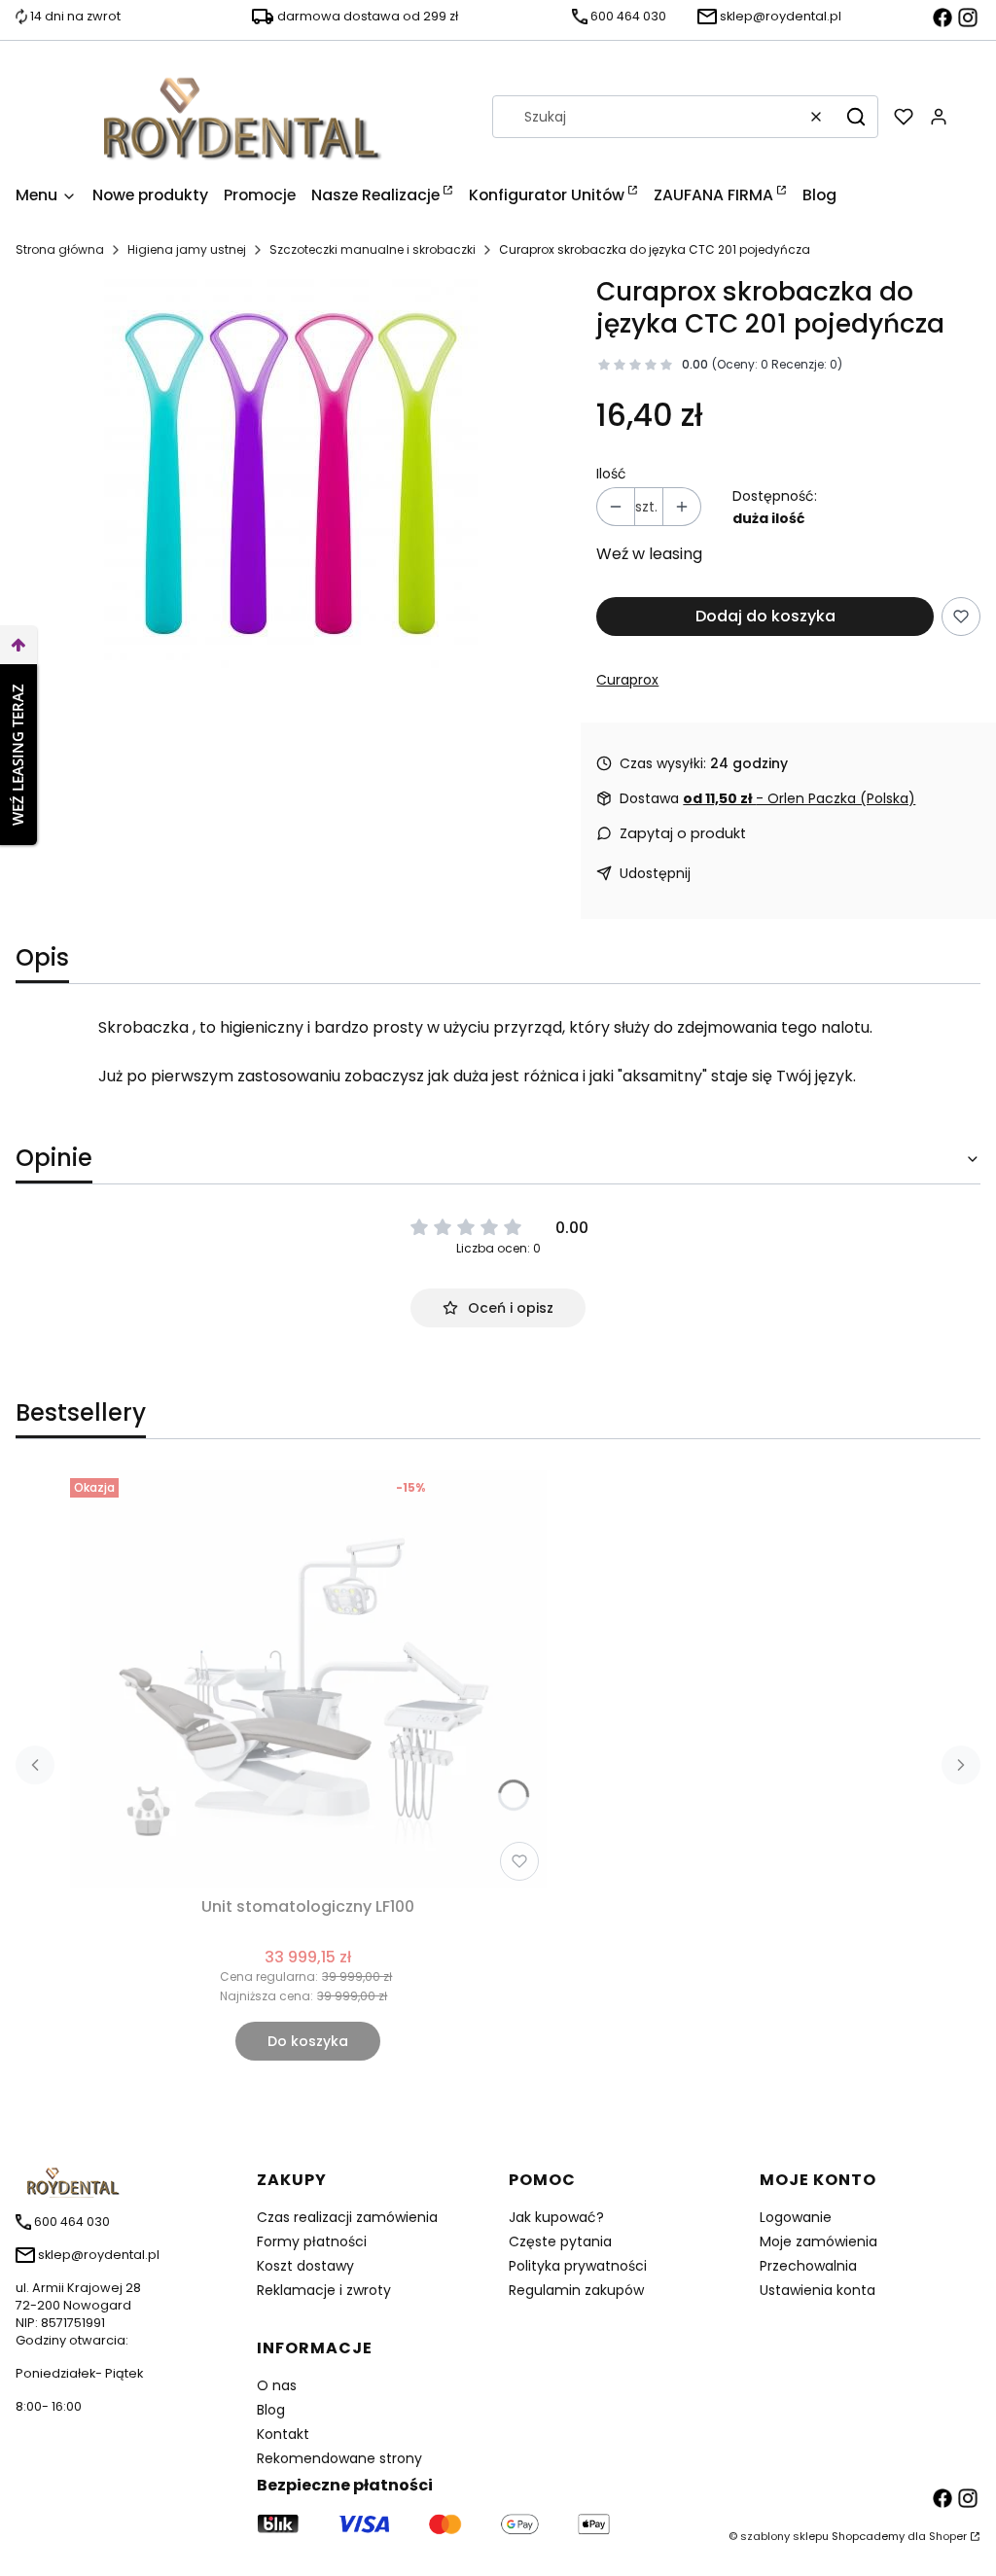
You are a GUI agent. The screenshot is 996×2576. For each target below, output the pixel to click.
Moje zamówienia (818, 2241)
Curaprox (627, 680)
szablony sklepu (784, 2536)
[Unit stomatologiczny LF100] (308, 1679)
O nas (277, 2385)
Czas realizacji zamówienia (347, 2217)
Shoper (948, 2536)
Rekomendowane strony (339, 2458)
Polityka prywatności (578, 2266)
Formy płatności (312, 2241)
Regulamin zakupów (576, 2290)
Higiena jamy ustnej (187, 249)
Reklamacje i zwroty (324, 2290)
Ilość (611, 474)
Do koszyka (308, 2041)
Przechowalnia (808, 2266)
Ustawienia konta (818, 2290)
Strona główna (60, 249)
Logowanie (796, 2217)
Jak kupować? (556, 2217)
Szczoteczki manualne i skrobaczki (373, 249)
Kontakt (283, 2434)
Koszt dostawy (305, 2266)
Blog (271, 2410)
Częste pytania (560, 2241)
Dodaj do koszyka (765, 616)
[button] (856, 117)
